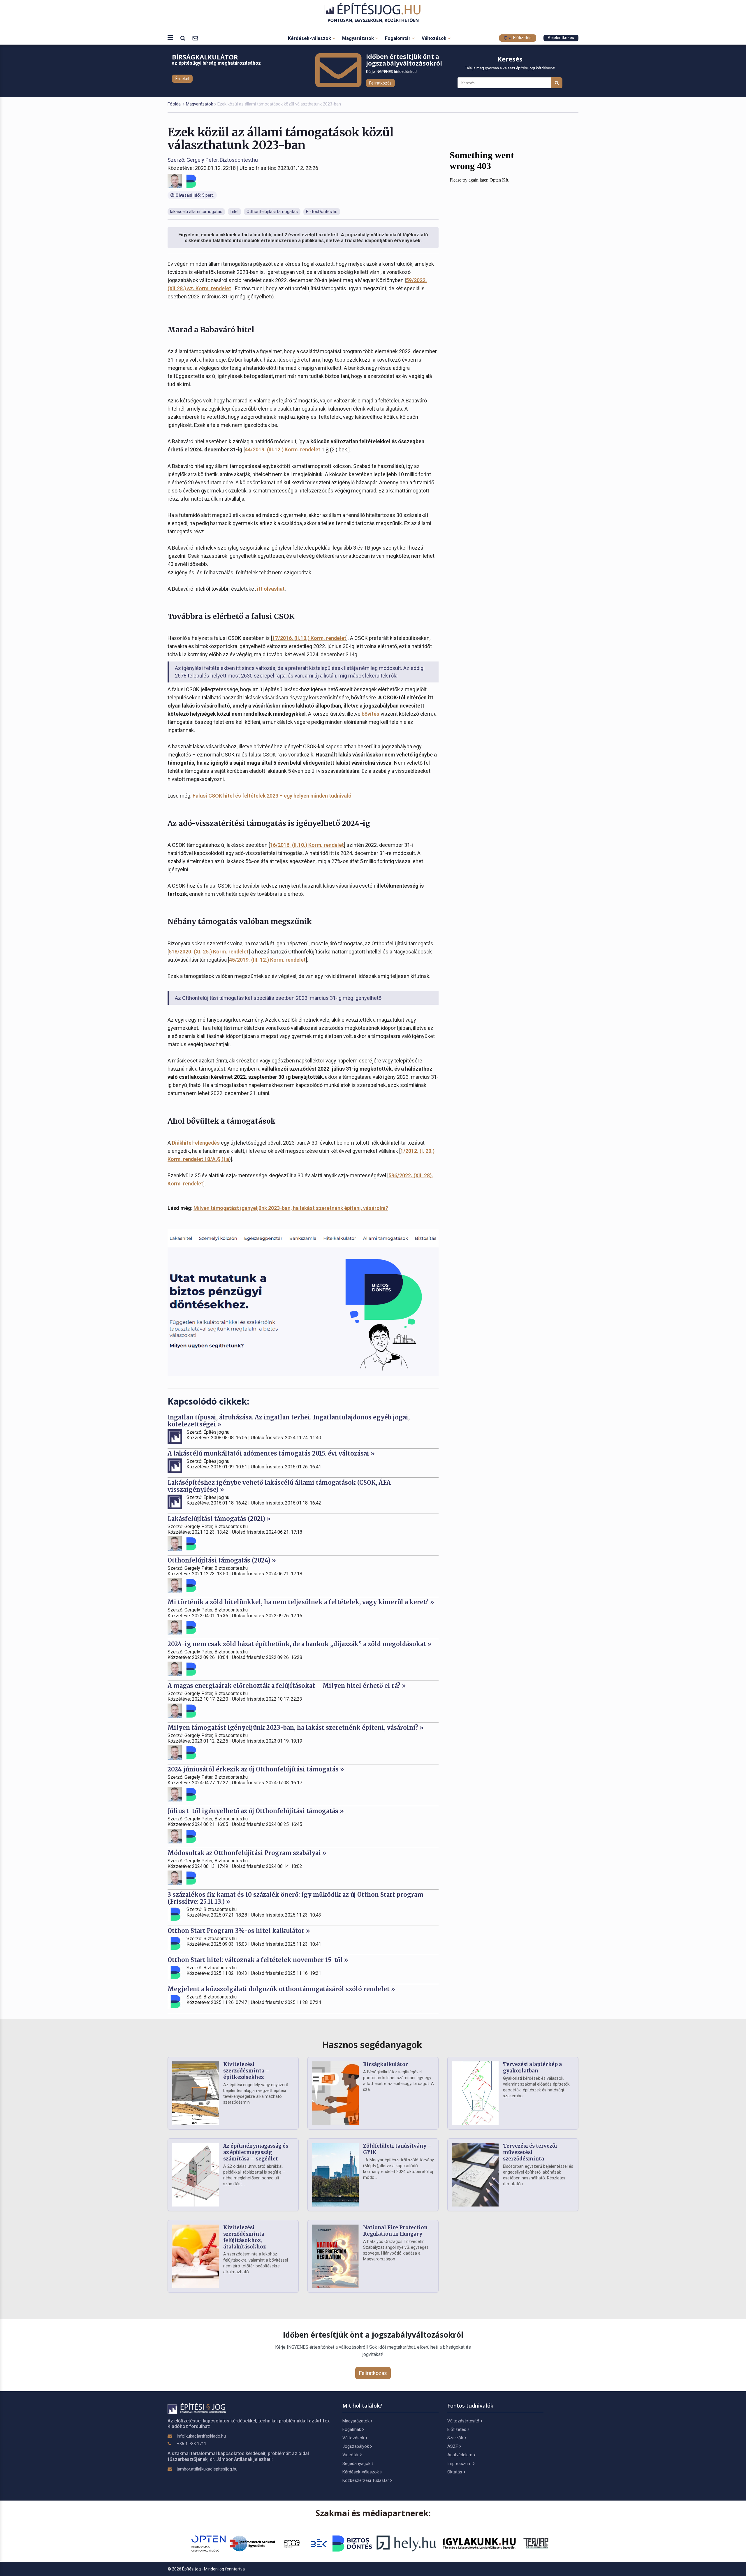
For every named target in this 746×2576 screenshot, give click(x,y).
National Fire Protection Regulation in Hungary (395, 2231)
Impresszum (459, 2464)
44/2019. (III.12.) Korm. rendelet (283, 449)
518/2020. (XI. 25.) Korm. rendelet (209, 952)
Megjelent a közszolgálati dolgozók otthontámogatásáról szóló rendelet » (281, 1989)
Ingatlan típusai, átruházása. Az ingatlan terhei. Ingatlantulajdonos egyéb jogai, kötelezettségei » (289, 1421)
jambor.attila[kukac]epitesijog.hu (207, 2469)
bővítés (371, 714)
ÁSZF (453, 2446)
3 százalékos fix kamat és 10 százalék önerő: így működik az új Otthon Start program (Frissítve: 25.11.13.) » (295, 1898)
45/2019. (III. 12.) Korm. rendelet (267, 960)
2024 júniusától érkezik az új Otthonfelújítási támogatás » (256, 1769)
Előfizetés (522, 38)
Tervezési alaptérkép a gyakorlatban (532, 2068)
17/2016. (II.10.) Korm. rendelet (309, 638)
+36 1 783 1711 (192, 2444)
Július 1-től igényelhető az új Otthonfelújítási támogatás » (256, 1811)
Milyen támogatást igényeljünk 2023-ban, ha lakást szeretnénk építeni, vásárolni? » (296, 1728)
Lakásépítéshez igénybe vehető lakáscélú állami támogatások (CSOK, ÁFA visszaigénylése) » (279, 1486)
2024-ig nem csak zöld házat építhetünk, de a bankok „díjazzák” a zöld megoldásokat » (300, 1644)
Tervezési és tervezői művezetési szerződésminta (530, 2152)
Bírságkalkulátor (386, 2064)
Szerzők (455, 2438)
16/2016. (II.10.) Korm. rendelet (307, 845)
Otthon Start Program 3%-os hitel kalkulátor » (239, 1931)
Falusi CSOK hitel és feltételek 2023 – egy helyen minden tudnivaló (272, 796)
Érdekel (182, 79)
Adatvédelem (460, 2455)
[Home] (373, 13)
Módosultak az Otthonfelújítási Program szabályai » (247, 1853)
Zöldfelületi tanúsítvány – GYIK (397, 2149)
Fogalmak (352, 2429)
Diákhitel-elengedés (196, 1143)
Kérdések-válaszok (310, 38)
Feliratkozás (380, 83)
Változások (435, 38)
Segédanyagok (356, 2464)
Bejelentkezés (561, 38)
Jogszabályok (356, 2446)
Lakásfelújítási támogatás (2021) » (219, 1519)
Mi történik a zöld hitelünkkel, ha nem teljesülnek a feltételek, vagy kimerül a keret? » (301, 1602)
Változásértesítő (463, 2421)
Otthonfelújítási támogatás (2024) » (222, 1560)
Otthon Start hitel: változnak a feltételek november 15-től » (258, 1960)
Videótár (351, 2455)
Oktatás (455, 2472)
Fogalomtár (398, 38)
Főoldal (175, 104)
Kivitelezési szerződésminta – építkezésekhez (246, 2071)
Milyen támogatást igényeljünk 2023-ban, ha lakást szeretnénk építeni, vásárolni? (291, 1208)
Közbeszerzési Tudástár (366, 2480)
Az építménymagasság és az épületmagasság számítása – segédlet (256, 2152)
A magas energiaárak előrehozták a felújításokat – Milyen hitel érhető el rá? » (287, 1686)
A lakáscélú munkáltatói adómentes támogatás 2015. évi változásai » (271, 1453)
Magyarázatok (359, 38)
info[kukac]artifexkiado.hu (201, 2436)
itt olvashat (271, 589)
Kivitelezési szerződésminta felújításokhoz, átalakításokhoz (244, 2237)
